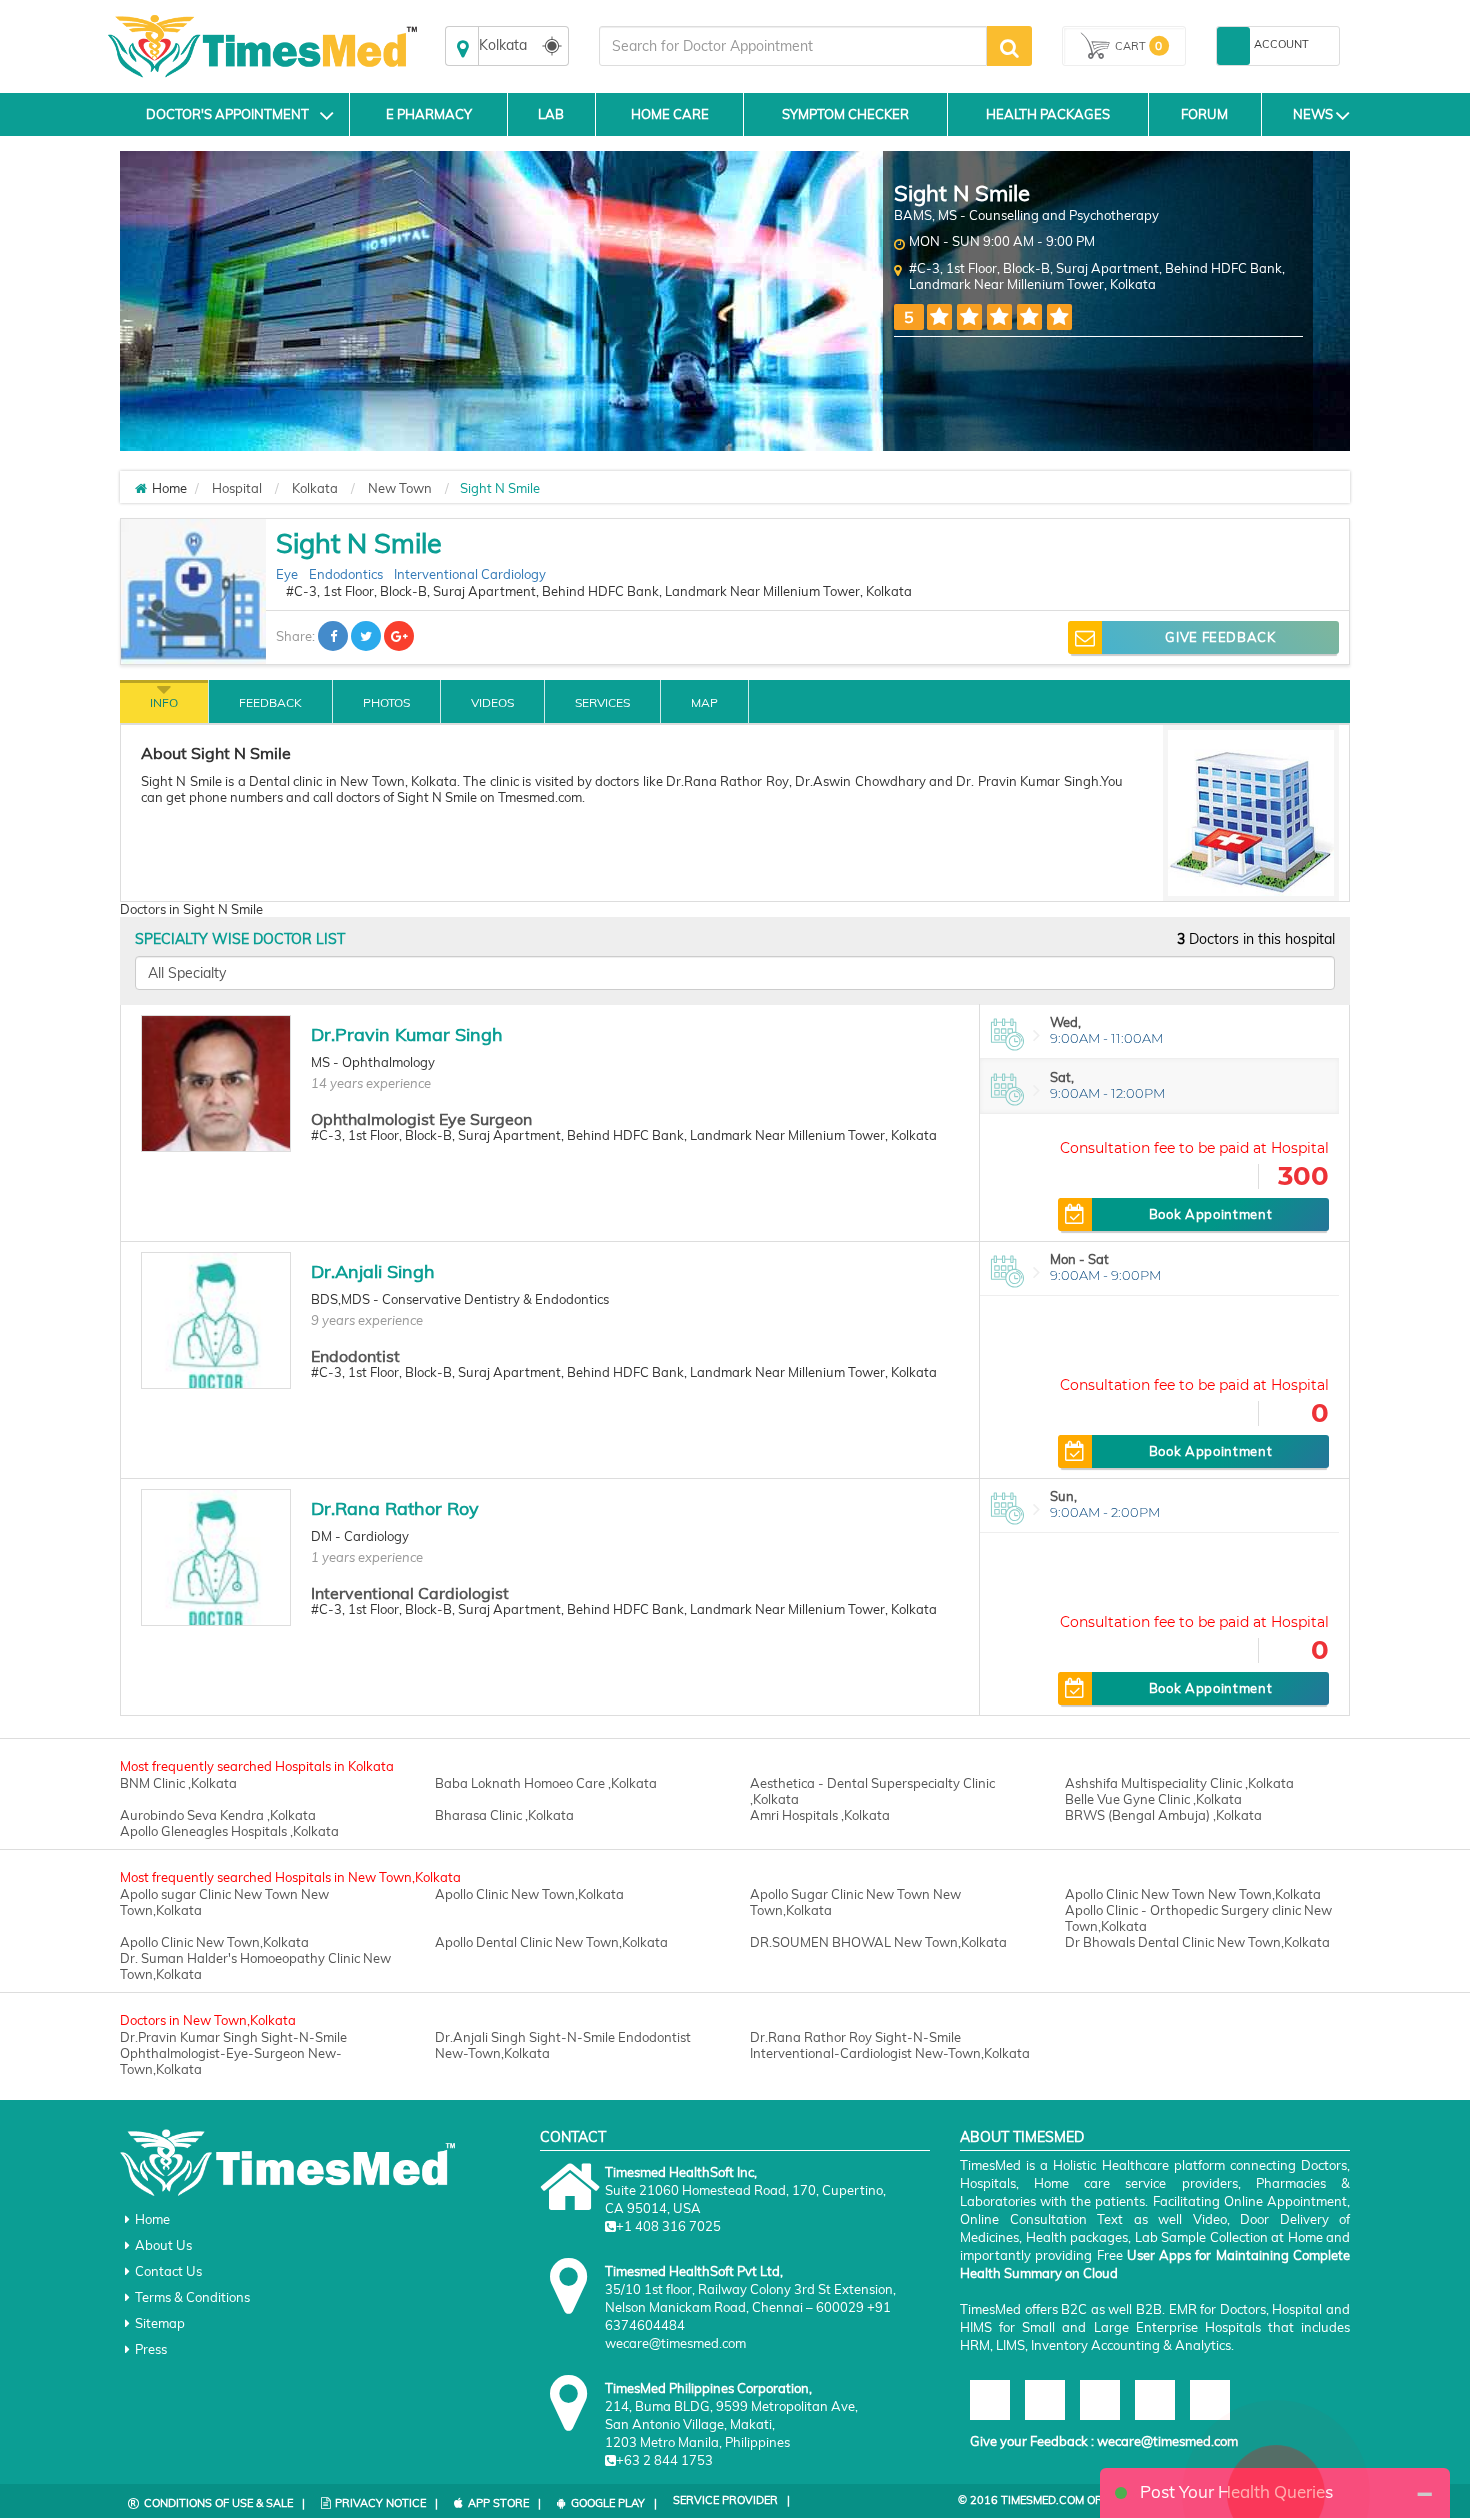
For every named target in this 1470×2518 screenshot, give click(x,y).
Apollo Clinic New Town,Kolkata (529, 1894)
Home (152, 2219)
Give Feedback (1220, 637)
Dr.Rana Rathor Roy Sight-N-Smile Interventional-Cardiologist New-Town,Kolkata (890, 2045)
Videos (492, 702)
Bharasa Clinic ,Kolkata (504, 1815)
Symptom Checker (845, 114)
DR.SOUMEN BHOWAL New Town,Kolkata (878, 1942)
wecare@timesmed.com (1167, 2441)
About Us (163, 2245)
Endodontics (346, 574)
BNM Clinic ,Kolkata (178, 1783)
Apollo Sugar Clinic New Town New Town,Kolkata (855, 1902)
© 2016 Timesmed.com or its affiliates (1071, 2500)
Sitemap (160, 2323)
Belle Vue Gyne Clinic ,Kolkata (1153, 1799)
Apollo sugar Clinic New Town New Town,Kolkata (224, 1902)
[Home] (141, 488)
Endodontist (355, 1356)
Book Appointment (1210, 1214)
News (1313, 114)
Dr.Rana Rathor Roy (395, 1508)
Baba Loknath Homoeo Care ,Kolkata (546, 1783)
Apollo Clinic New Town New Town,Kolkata (1193, 1894)
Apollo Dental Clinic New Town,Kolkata (551, 1942)
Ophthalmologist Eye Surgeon (421, 1119)
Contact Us (168, 2271)
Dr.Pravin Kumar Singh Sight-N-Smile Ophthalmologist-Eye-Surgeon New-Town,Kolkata (233, 2053)
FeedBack (270, 702)
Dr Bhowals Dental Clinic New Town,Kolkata (1197, 1942)
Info (164, 702)
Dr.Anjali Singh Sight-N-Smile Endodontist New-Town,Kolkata (563, 2045)
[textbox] (793, 46)
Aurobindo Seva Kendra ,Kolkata (218, 1815)
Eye (287, 574)
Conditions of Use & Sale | (224, 2503)
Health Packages (1048, 114)
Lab (551, 114)
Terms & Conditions (192, 2297)
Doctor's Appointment (227, 114)
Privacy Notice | (386, 2503)
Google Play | (614, 2503)
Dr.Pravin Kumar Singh (407, 1034)
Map (704, 702)
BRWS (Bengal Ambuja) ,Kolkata (1163, 1815)
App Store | (504, 2503)
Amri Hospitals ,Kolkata (820, 1815)
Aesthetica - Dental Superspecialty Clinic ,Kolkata (872, 1791)
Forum (1204, 114)
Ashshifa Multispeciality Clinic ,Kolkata (1179, 1783)
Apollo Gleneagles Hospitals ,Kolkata (229, 1831)
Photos (386, 702)
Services (602, 702)
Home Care (670, 114)
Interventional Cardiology (470, 574)
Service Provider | (731, 2500)
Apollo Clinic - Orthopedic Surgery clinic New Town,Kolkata (1198, 1918)
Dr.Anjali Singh (373, 1271)
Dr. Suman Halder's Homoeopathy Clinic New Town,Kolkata (255, 1966)
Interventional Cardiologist (410, 1593)
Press (151, 2349)
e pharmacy (429, 114)
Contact (573, 2137)
